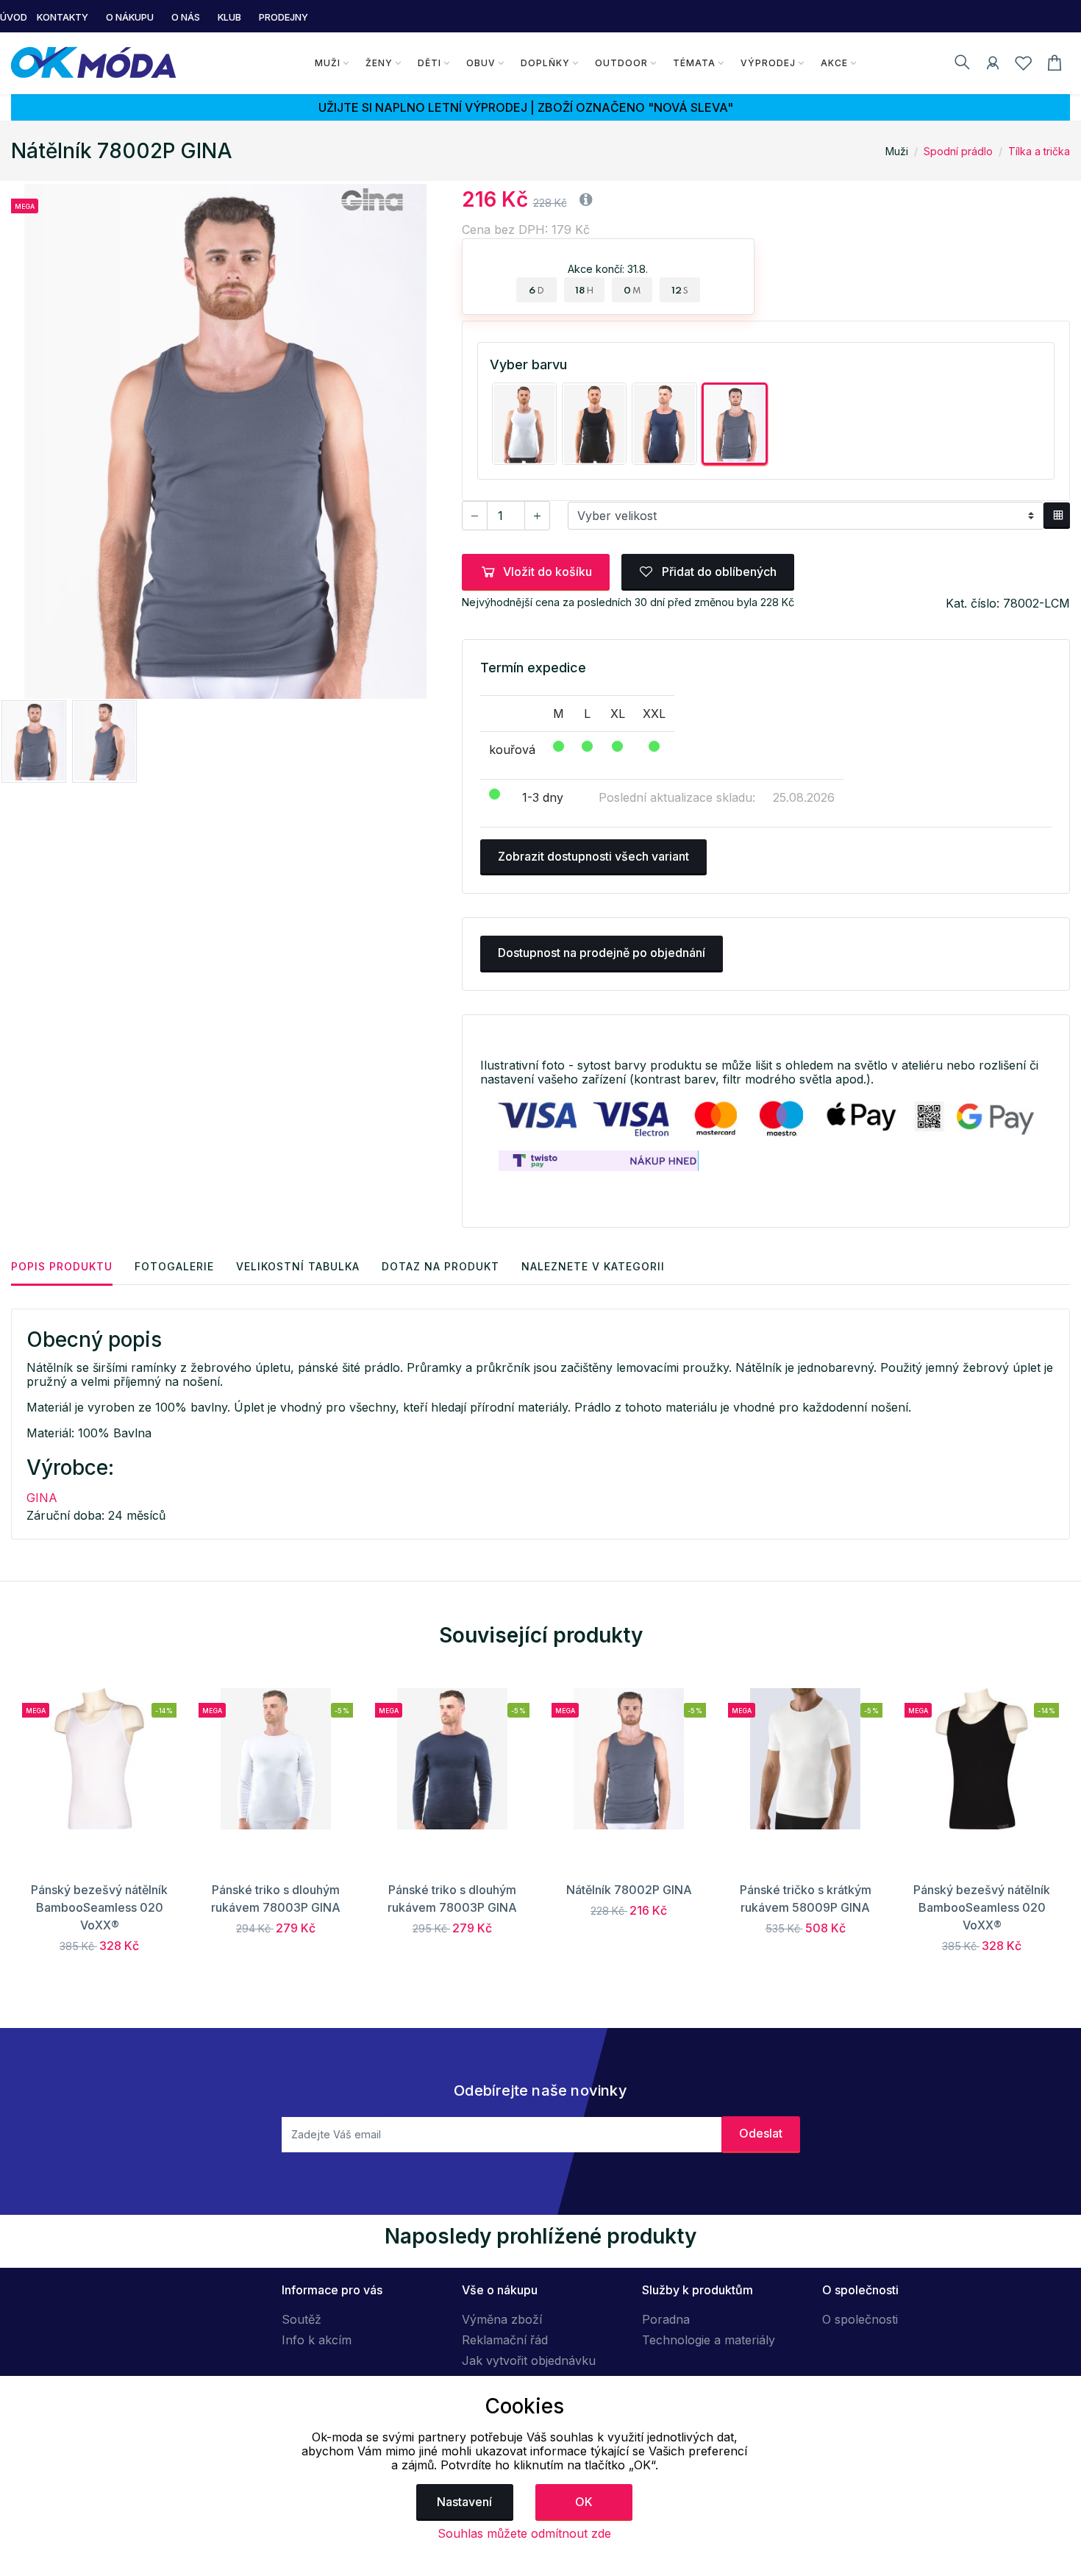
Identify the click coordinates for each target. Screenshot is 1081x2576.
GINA (42, 1498)
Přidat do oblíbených (718, 572)
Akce (834, 63)
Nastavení (464, 2502)
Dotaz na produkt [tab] (440, 1266)
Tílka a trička (1039, 151)
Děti (429, 63)
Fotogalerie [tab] (174, 1266)
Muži (328, 63)
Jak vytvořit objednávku (529, 2360)
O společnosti (860, 2319)
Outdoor (621, 63)
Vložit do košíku (547, 572)
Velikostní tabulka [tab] (298, 1266)
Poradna (666, 2319)
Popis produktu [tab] (62, 1266)
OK (584, 2502)
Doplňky (545, 63)
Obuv (481, 63)
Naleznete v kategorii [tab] (593, 1266)
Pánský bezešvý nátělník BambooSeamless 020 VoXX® (99, 1907)
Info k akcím (317, 2340)
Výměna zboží (502, 2319)
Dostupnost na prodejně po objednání (602, 953)
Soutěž (302, 2319)
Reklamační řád (505, 2340)
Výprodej (768, 63)
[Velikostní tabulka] (1057, 516)
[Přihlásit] (993, 65)
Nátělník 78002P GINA (629, 1890)
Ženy (379, 63)
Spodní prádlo (958, 151)
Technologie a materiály (709, 2340)
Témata (694, 63)
